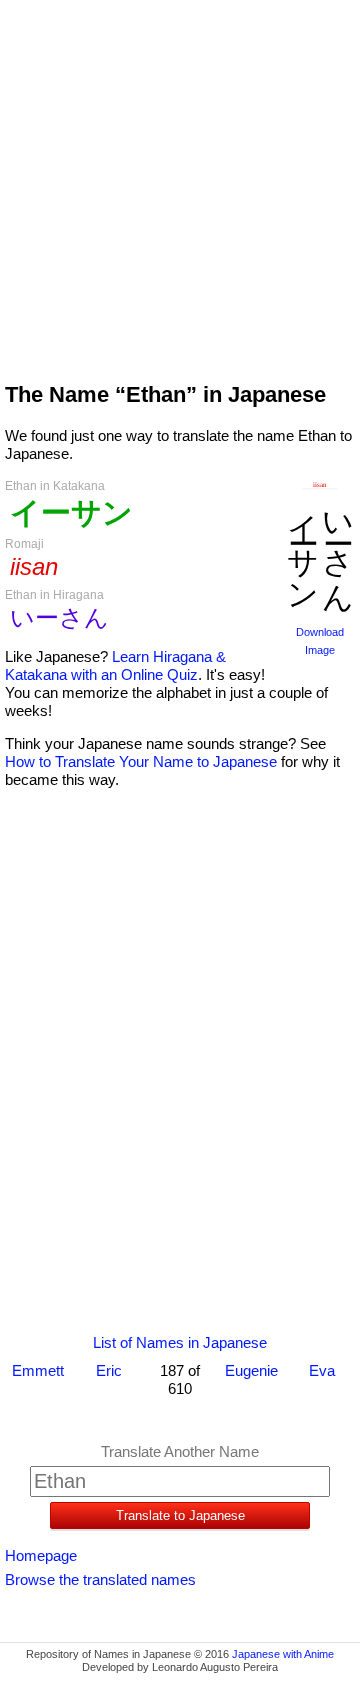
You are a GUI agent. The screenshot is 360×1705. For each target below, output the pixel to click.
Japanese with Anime (283, 1654)
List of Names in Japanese (180, 1342)
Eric (109, 1370)
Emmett (38, 1370)
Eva (322, 1370)
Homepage (41, 1555)
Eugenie (251, 1370)
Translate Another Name (180, 1451)
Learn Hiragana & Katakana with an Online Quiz (115, 665)
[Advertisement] (180, 182)
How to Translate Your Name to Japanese (141, 761)
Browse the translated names (100, 1579)
